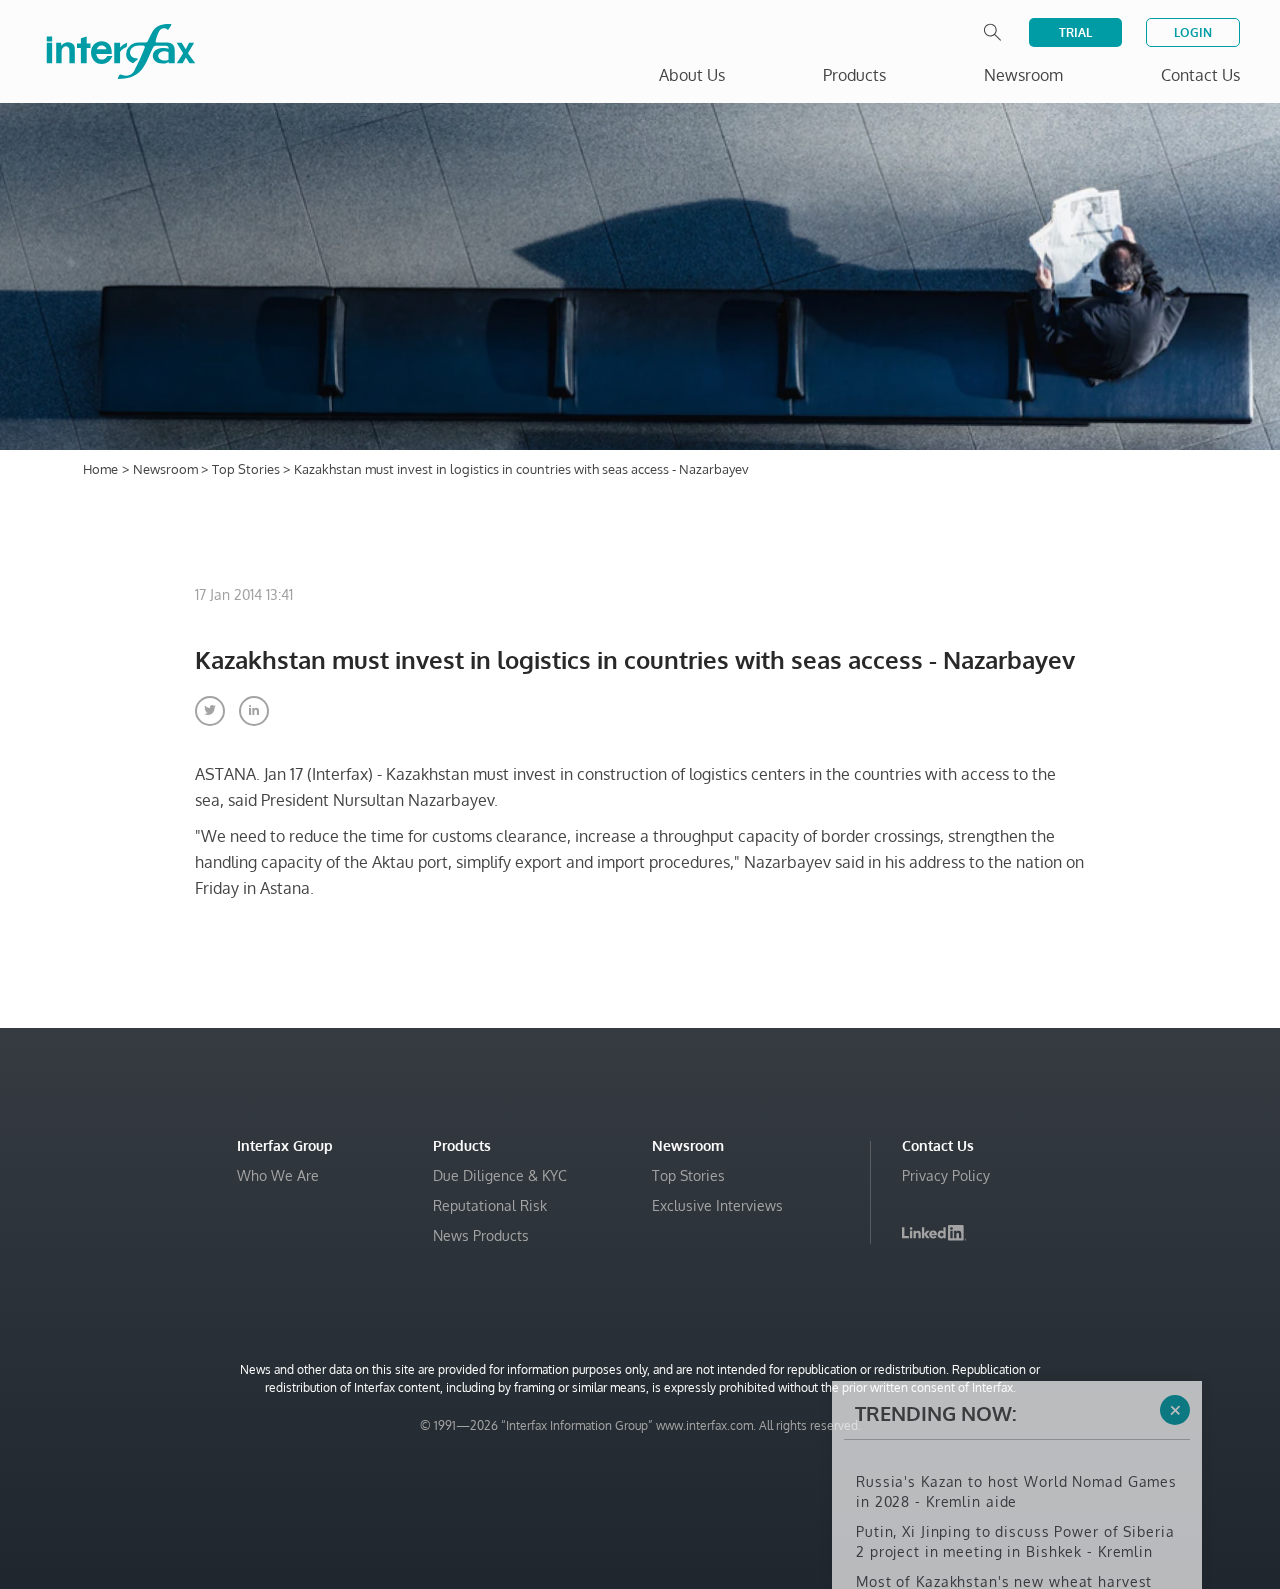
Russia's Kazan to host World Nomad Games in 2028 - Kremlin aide (1016, 1395)
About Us (692, 75)
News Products (481, 1235)
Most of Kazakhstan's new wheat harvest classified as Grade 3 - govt (1004, 1495)
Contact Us (1200, 75)
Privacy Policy (946, 1175)
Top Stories (247, 469)
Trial (1075, 32)
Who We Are (278, 1175)
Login (1193, 32)
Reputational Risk (490, 1205)
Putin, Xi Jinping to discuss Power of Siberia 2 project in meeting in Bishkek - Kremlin (1015, 1445)
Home (100, 469)
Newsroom (167, 469)
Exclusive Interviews (717, 1205)
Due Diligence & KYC (500, 1175)
